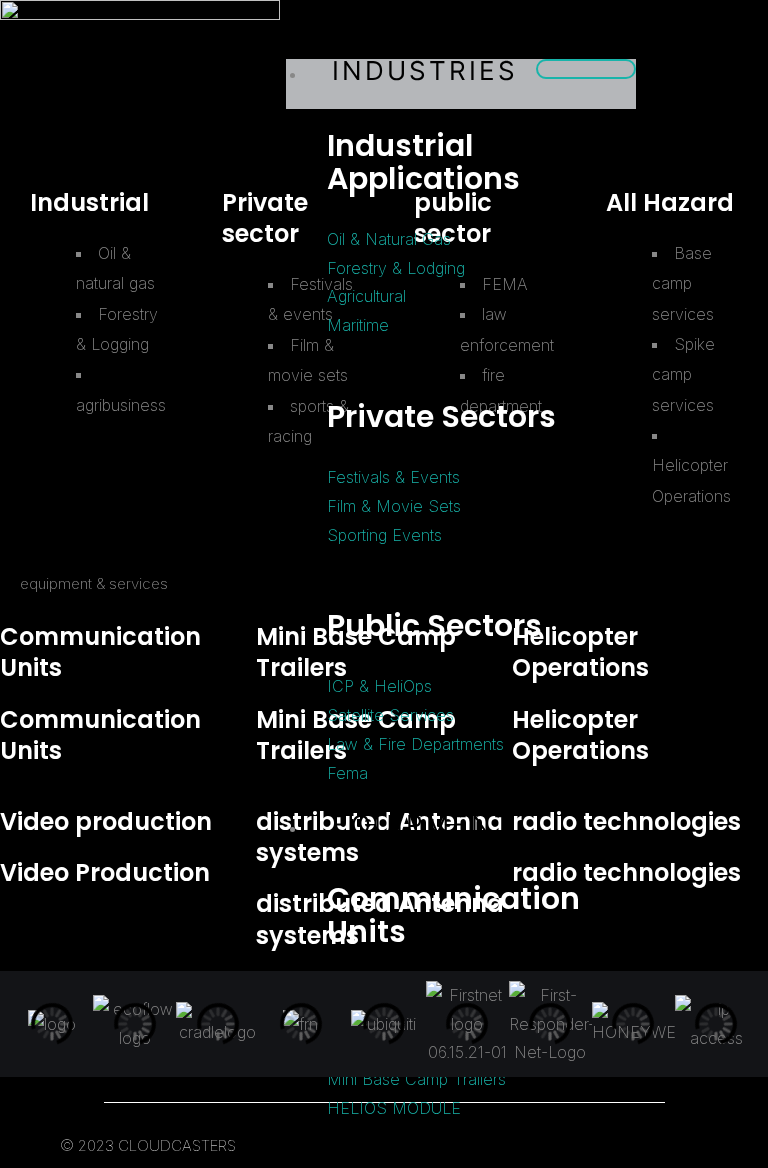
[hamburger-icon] (586, 69)
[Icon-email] (732, 119)
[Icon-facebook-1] (697, 80)
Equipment (423, 824)
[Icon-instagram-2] (732, 80)
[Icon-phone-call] (697, 119)
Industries (425, 70)
